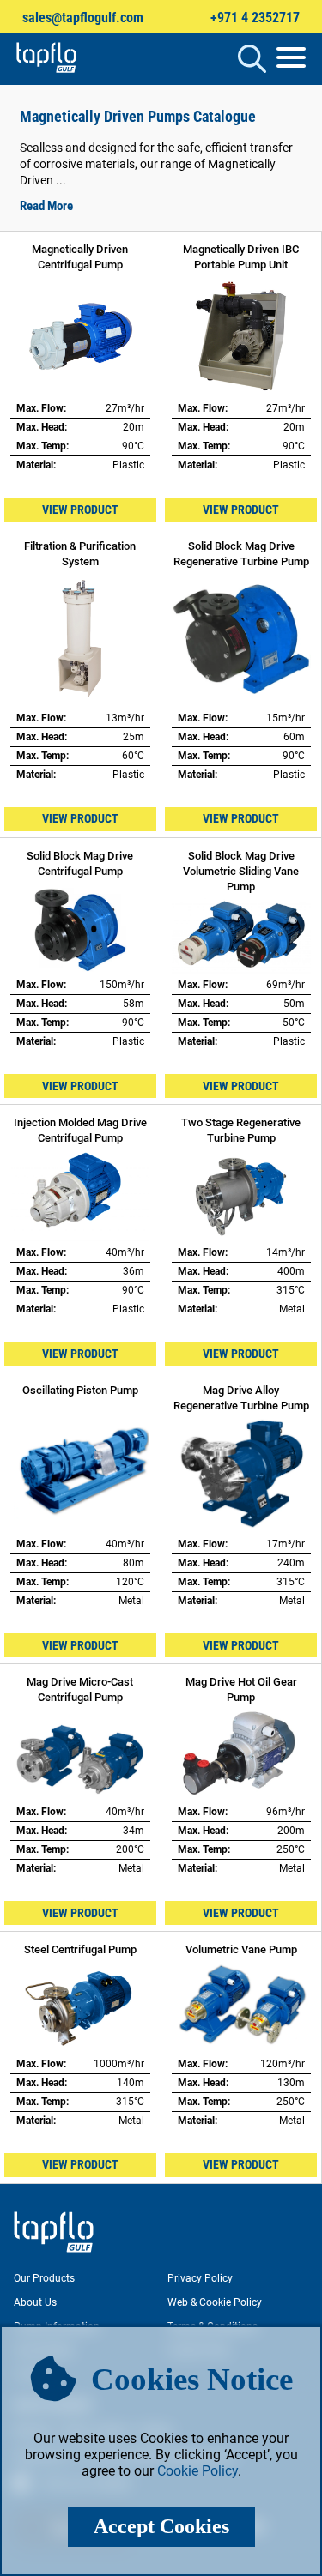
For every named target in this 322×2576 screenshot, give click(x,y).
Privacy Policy (200, 2278)
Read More (46, 206)
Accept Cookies (161, 2526)
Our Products (44, 2278)
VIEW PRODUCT (80, 510)
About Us (35, 2302)
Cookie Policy (197, 2471)
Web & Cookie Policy (215, 2302)
